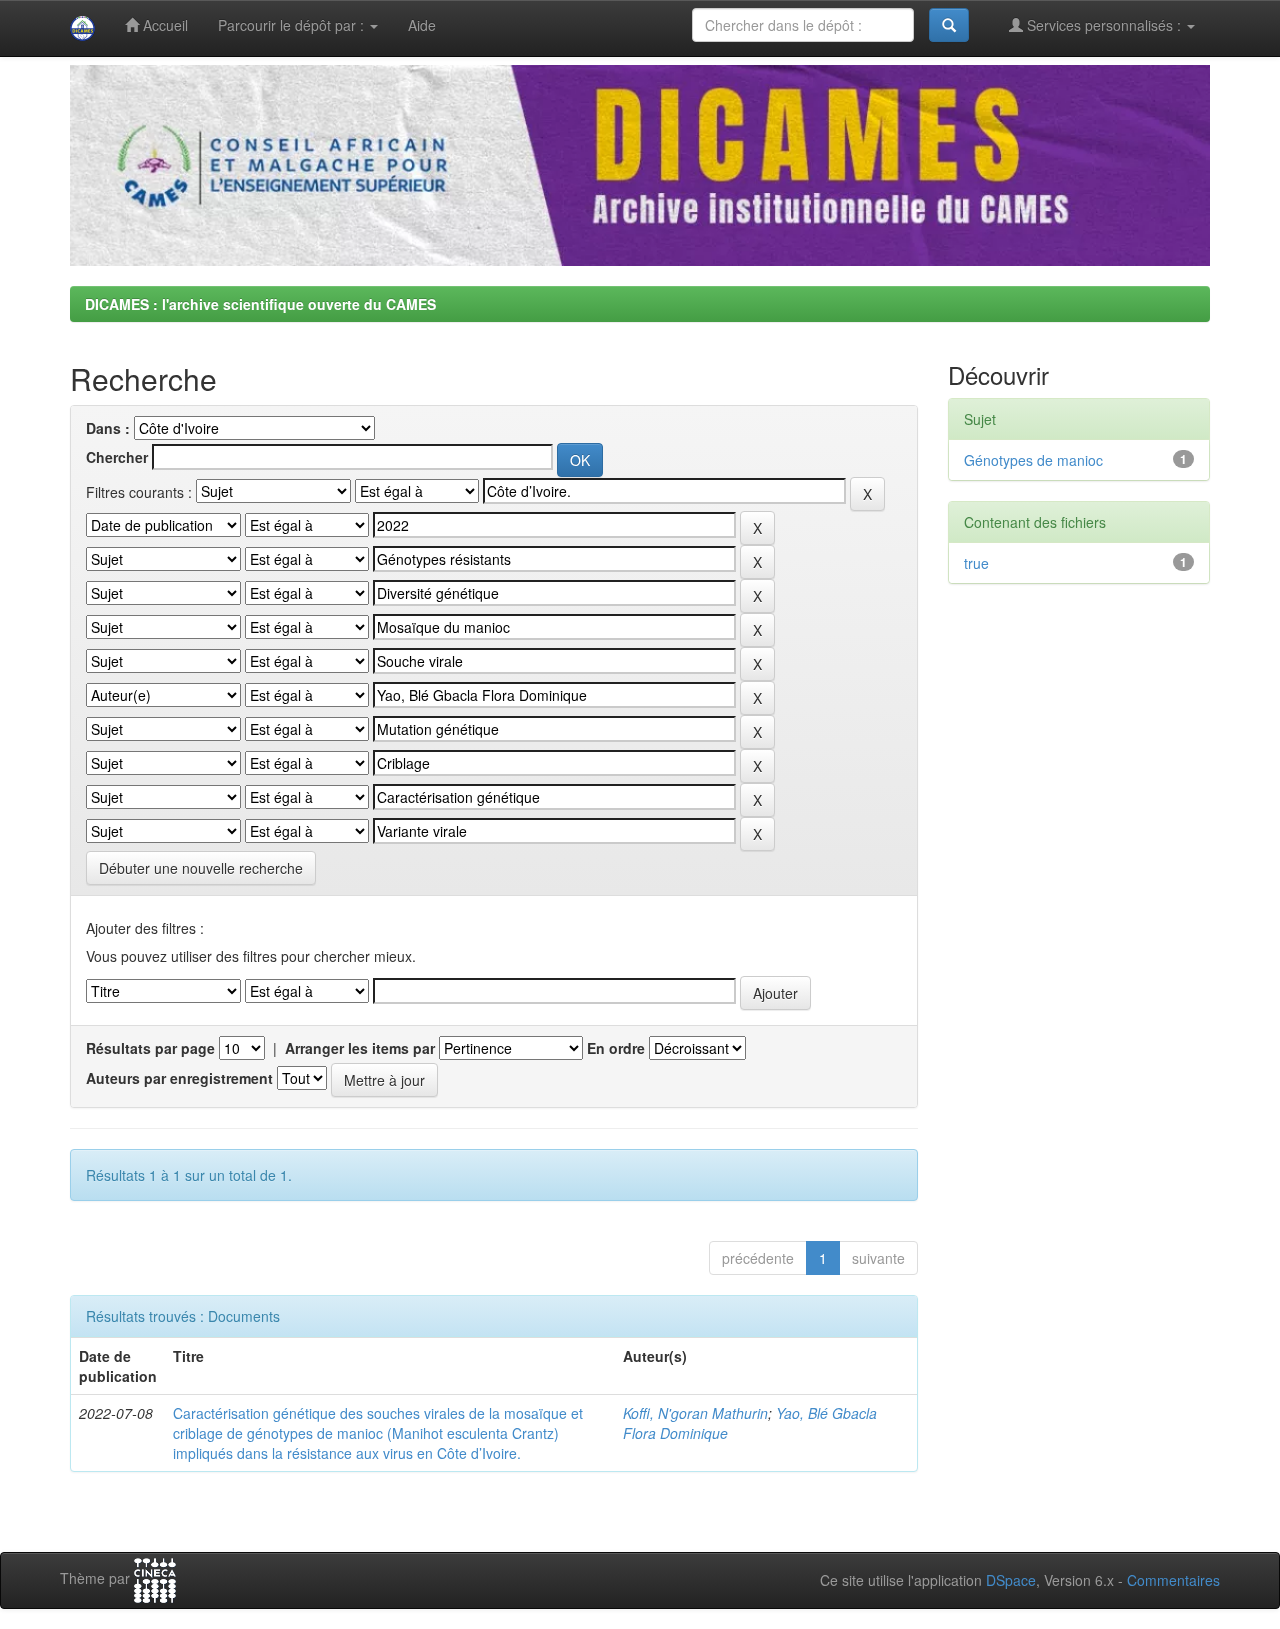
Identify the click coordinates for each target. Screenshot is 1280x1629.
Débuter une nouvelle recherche (201, 868)
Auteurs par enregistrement (179, 1078)
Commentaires (1173, 1580)
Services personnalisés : (1104, 25)
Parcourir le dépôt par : (293, 25)
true (976, 563)
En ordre (616, 1048)
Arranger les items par (360, 1048)
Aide (422, 25)
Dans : (108, 428)
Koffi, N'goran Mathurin (695, 1413)
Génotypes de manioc (1033, 460)
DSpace (1011, 1580)
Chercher (117, 457)
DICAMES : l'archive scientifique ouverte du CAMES (260, 304)
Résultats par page (150, 1048)
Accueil (163, 25)
